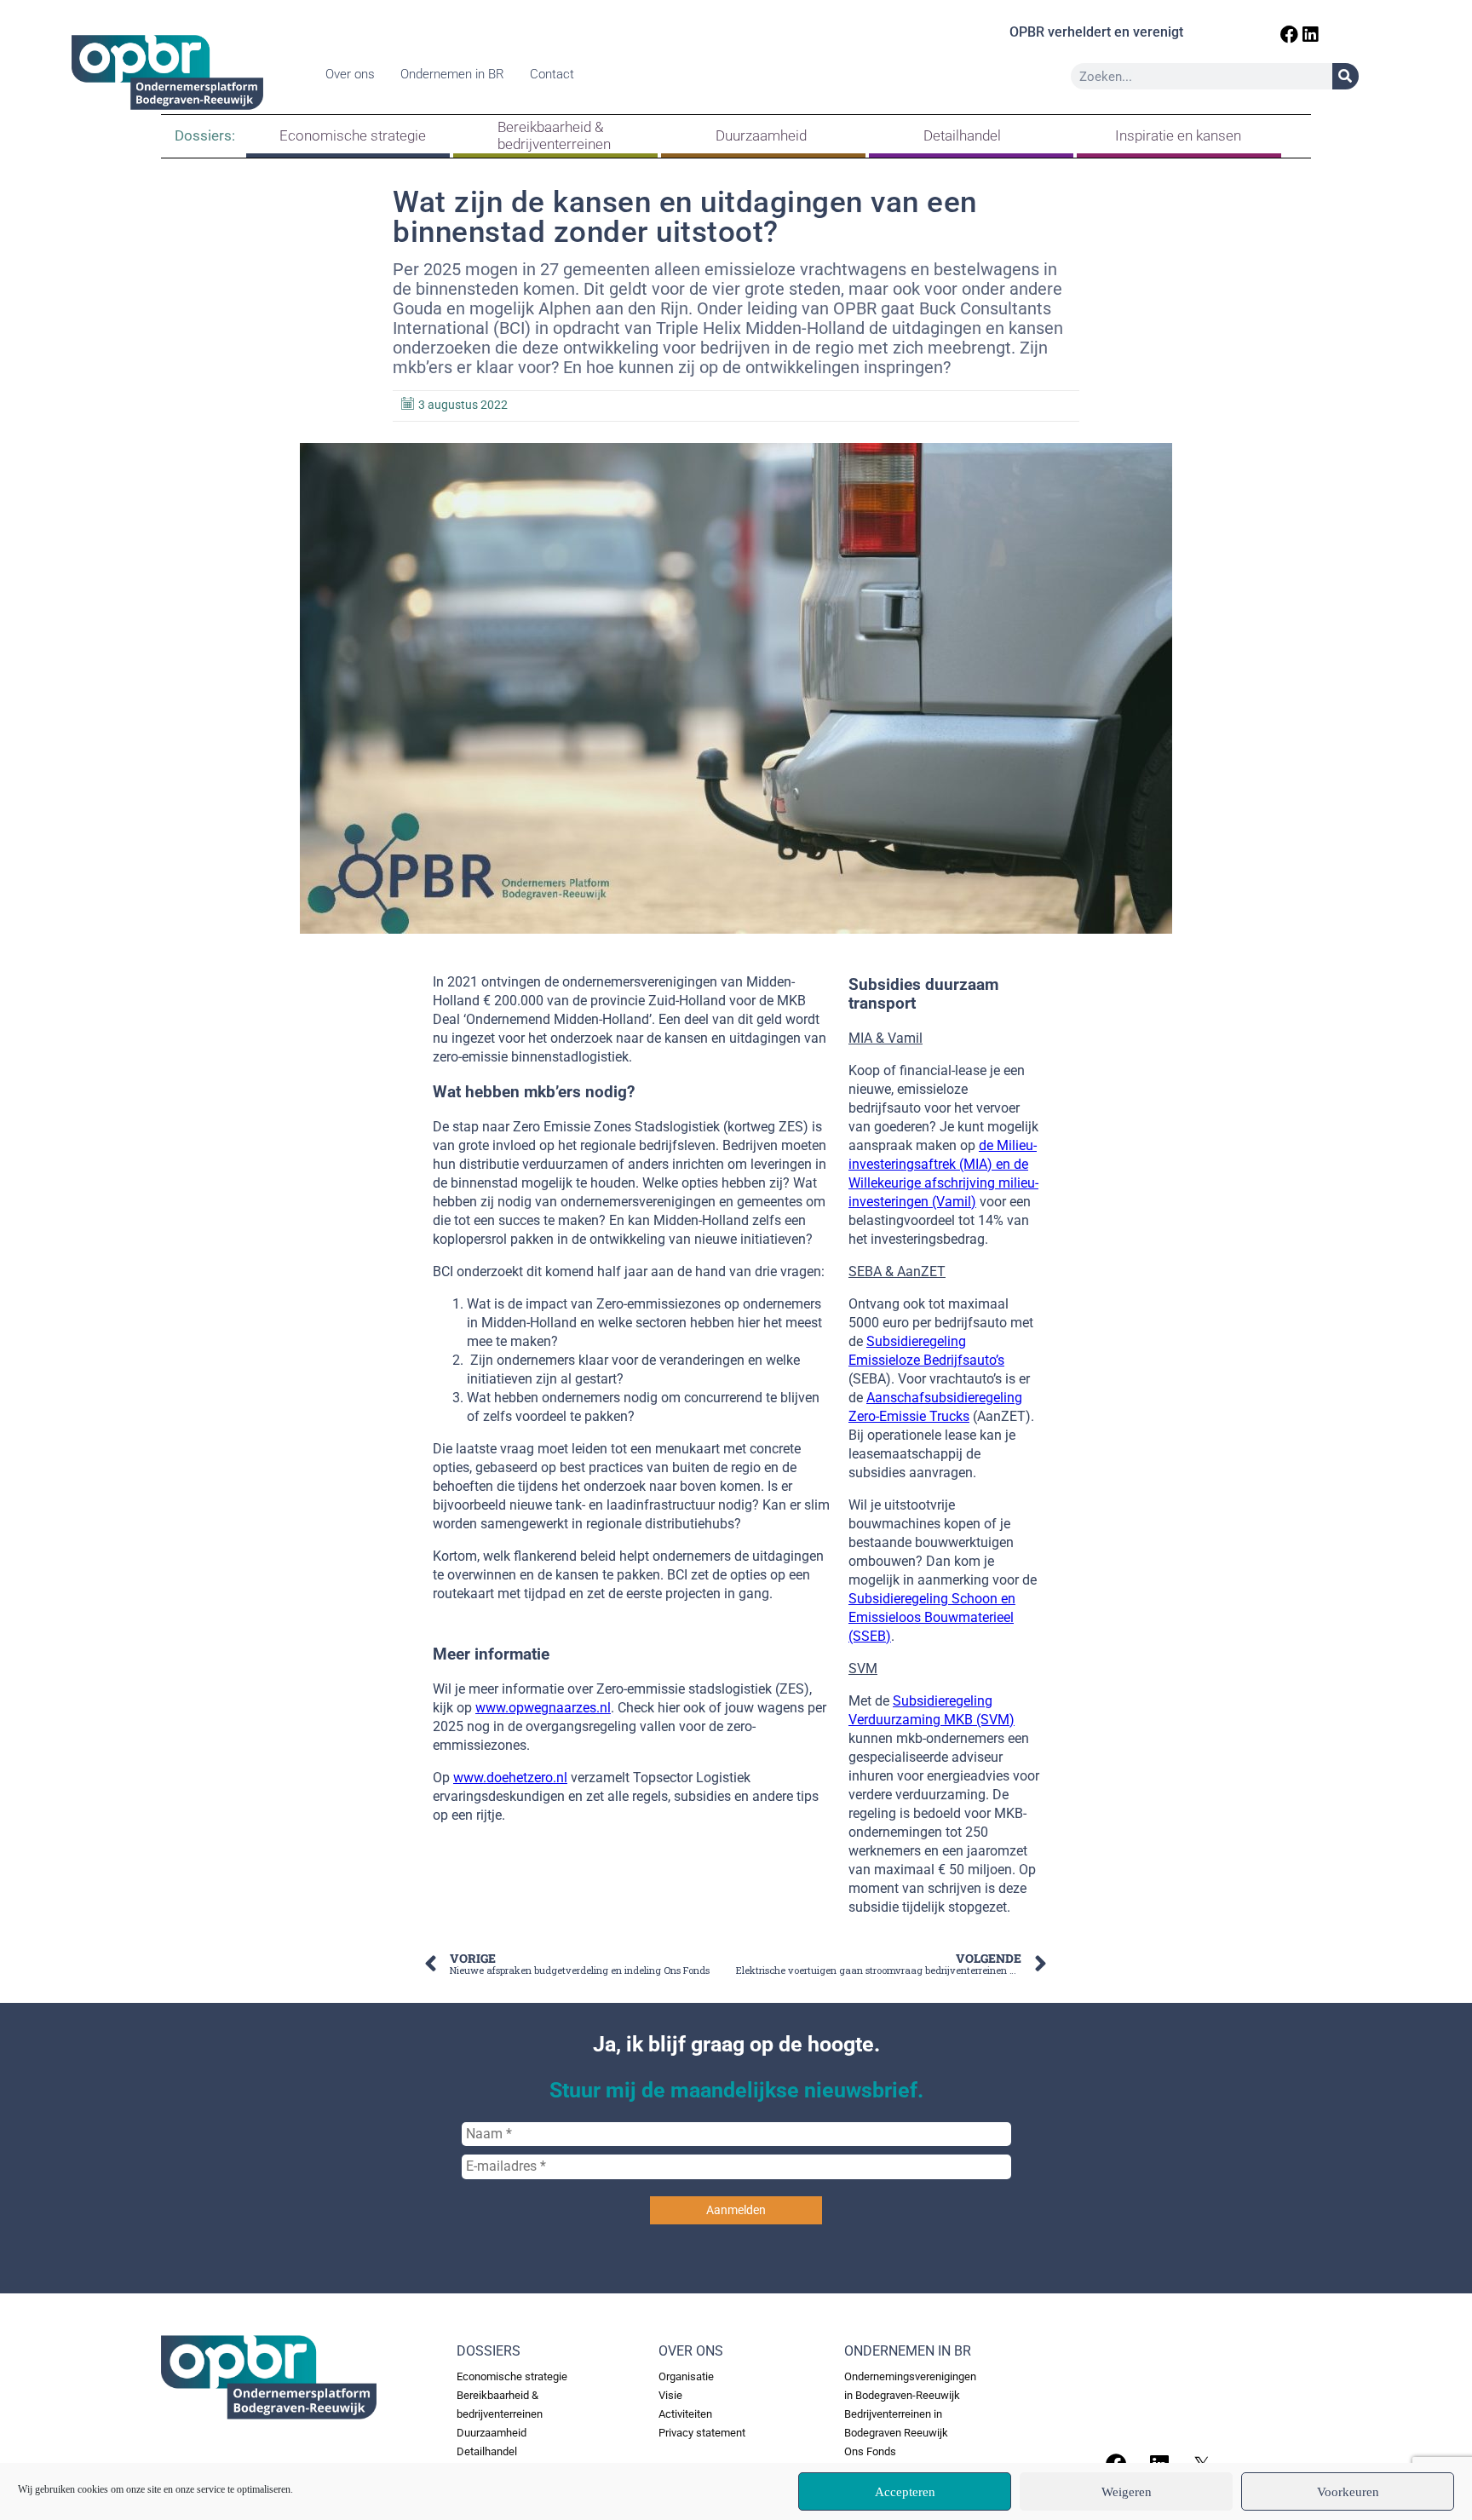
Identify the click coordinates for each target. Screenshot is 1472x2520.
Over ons (350, 74)
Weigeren (1127, 2492)
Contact (552, 74)
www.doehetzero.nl (510, 1778)
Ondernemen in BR (452, 74)
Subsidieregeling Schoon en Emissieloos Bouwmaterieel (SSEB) (932, 1617)
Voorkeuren (1348, 2492)
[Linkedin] (1311, 35)
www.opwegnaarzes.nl (543, 1708)
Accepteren (905, 2492)
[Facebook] (1289, 35)
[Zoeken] (1345, 76)
